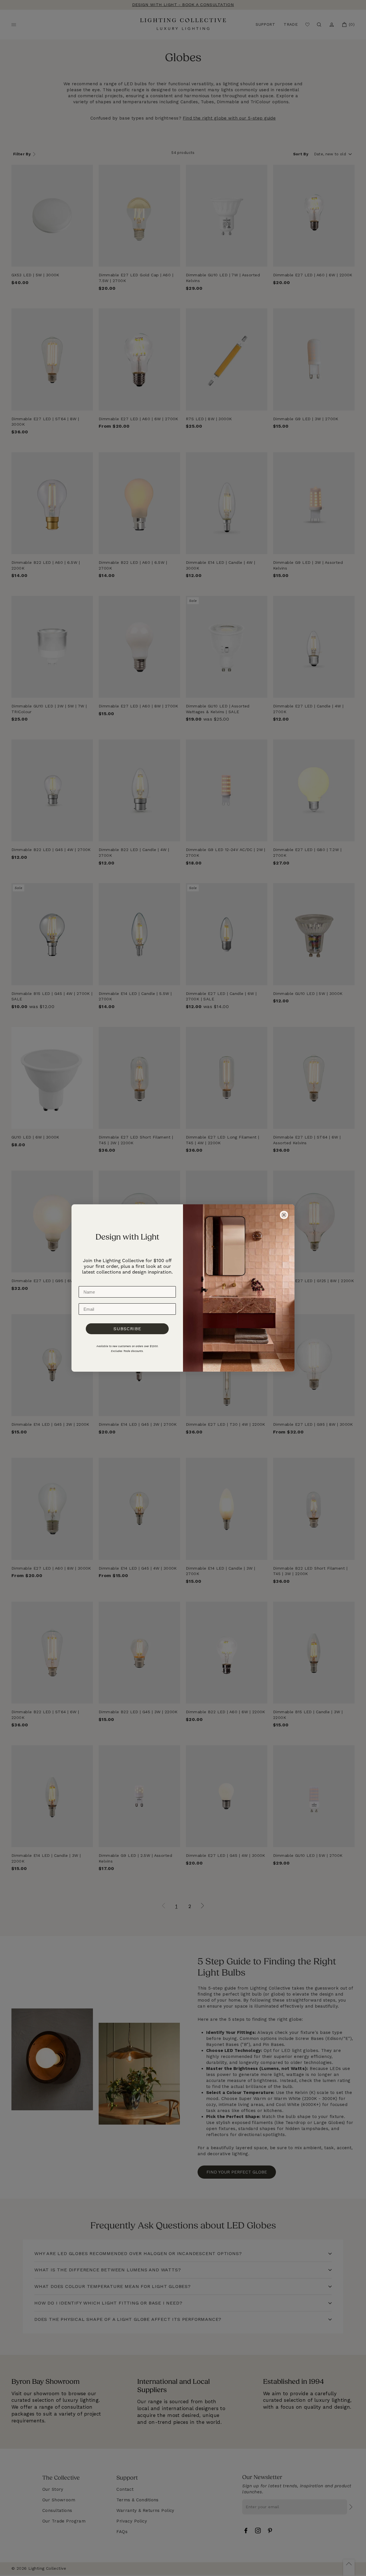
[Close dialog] (284, 1215)
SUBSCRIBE (127, 1329)
